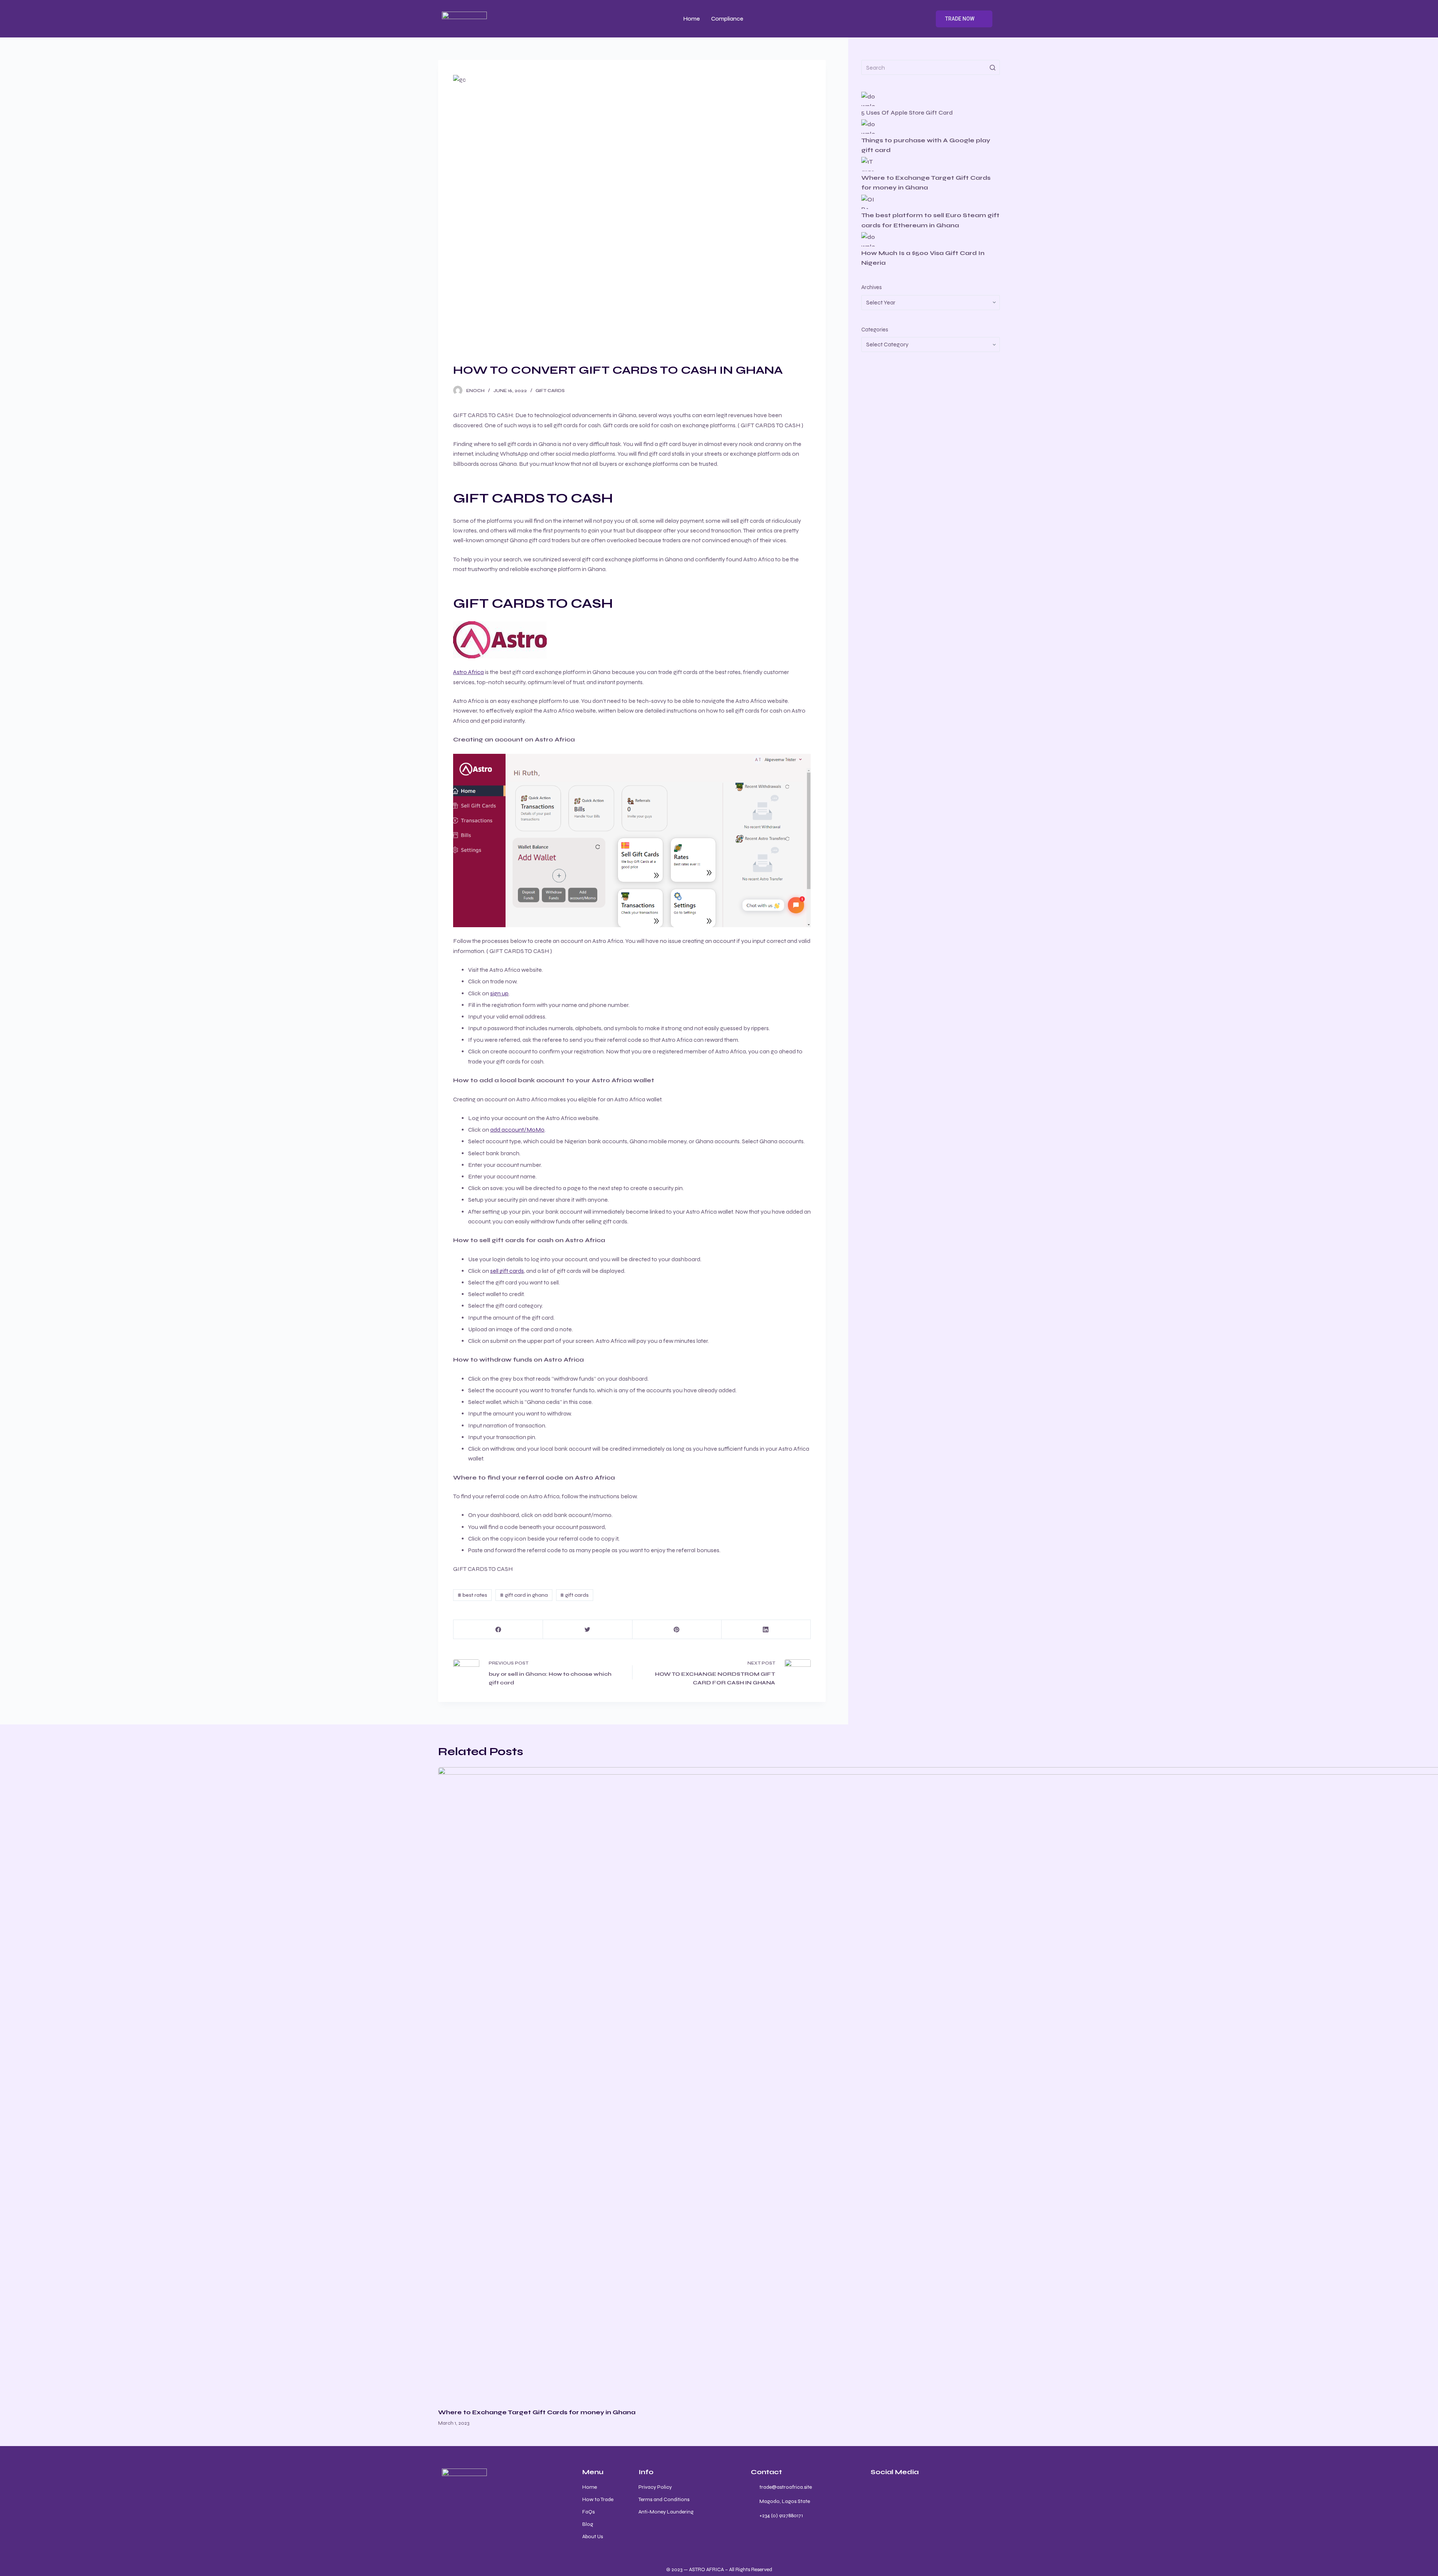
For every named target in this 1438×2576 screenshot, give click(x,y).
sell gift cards (507, 1271)
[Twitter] (587, 1630)
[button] (964, 19)
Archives (872, 287)
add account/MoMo (517, 1130)
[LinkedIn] (766, 1630)
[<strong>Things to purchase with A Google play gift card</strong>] (868, 127)
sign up (499, 993)
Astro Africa (468, 672)
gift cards (550, 391)
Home (692, 19)
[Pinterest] (677, 1630)
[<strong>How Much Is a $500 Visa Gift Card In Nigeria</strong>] (868, 239)
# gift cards (574, 1595)
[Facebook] (498, 1630)
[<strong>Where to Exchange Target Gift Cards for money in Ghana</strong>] (868, 164)
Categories (875, 330)
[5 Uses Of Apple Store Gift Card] (868, 99)
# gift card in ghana (524, 1595)
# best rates (472, 1595)
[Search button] (992, 67)
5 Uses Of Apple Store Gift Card (908, 113)
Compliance (727, 19)
